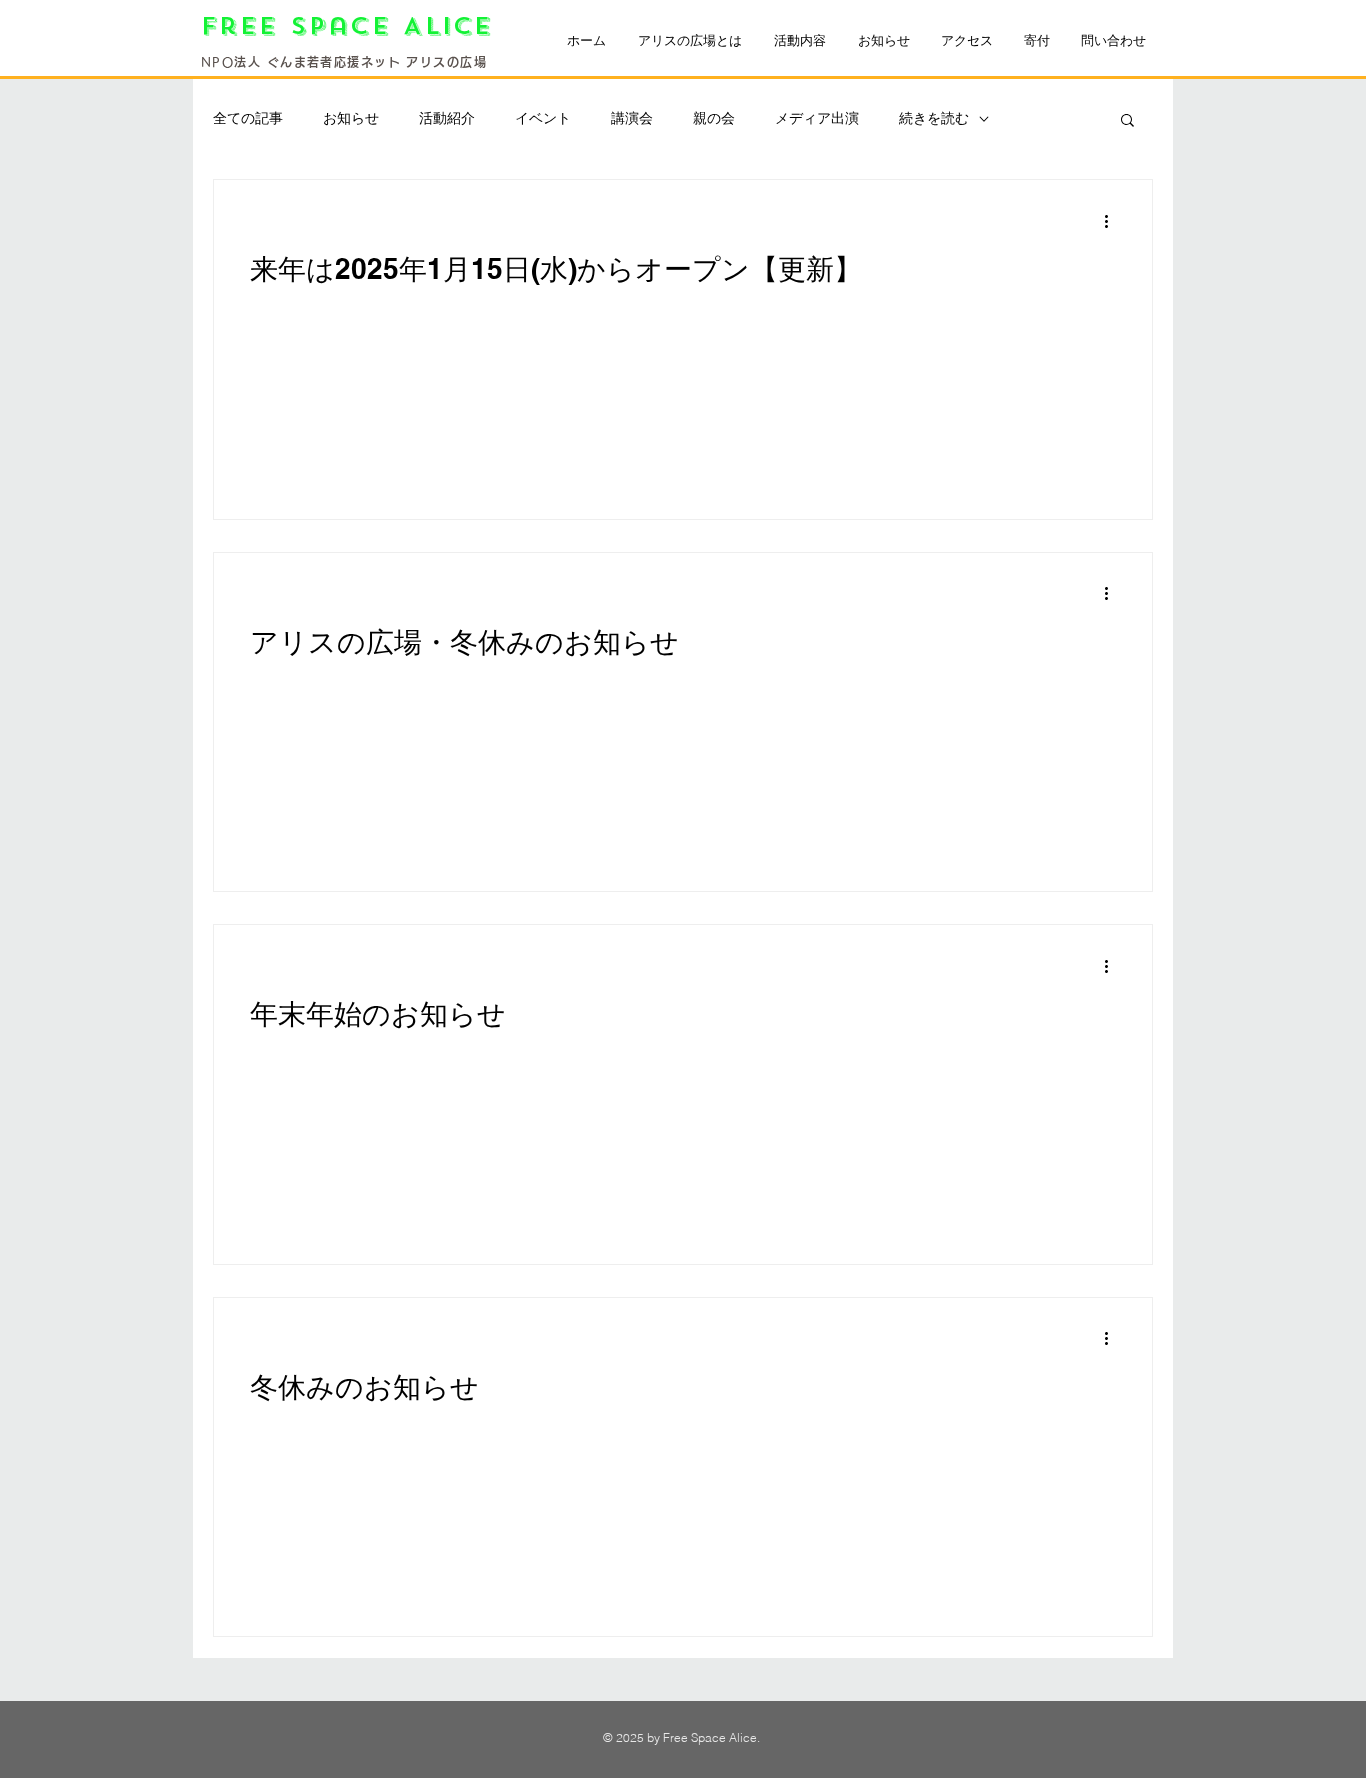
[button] (1127, 121)
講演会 (632, 118)
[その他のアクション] (1113, 221)
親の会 (714, 118)
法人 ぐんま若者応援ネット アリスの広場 (360, 62)
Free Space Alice (353, 26)
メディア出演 (817, 118)
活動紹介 (447, 118)
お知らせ (351, 118)
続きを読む (934, 118)
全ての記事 (248, 118)
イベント (543, 118)
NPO (217, 62)
